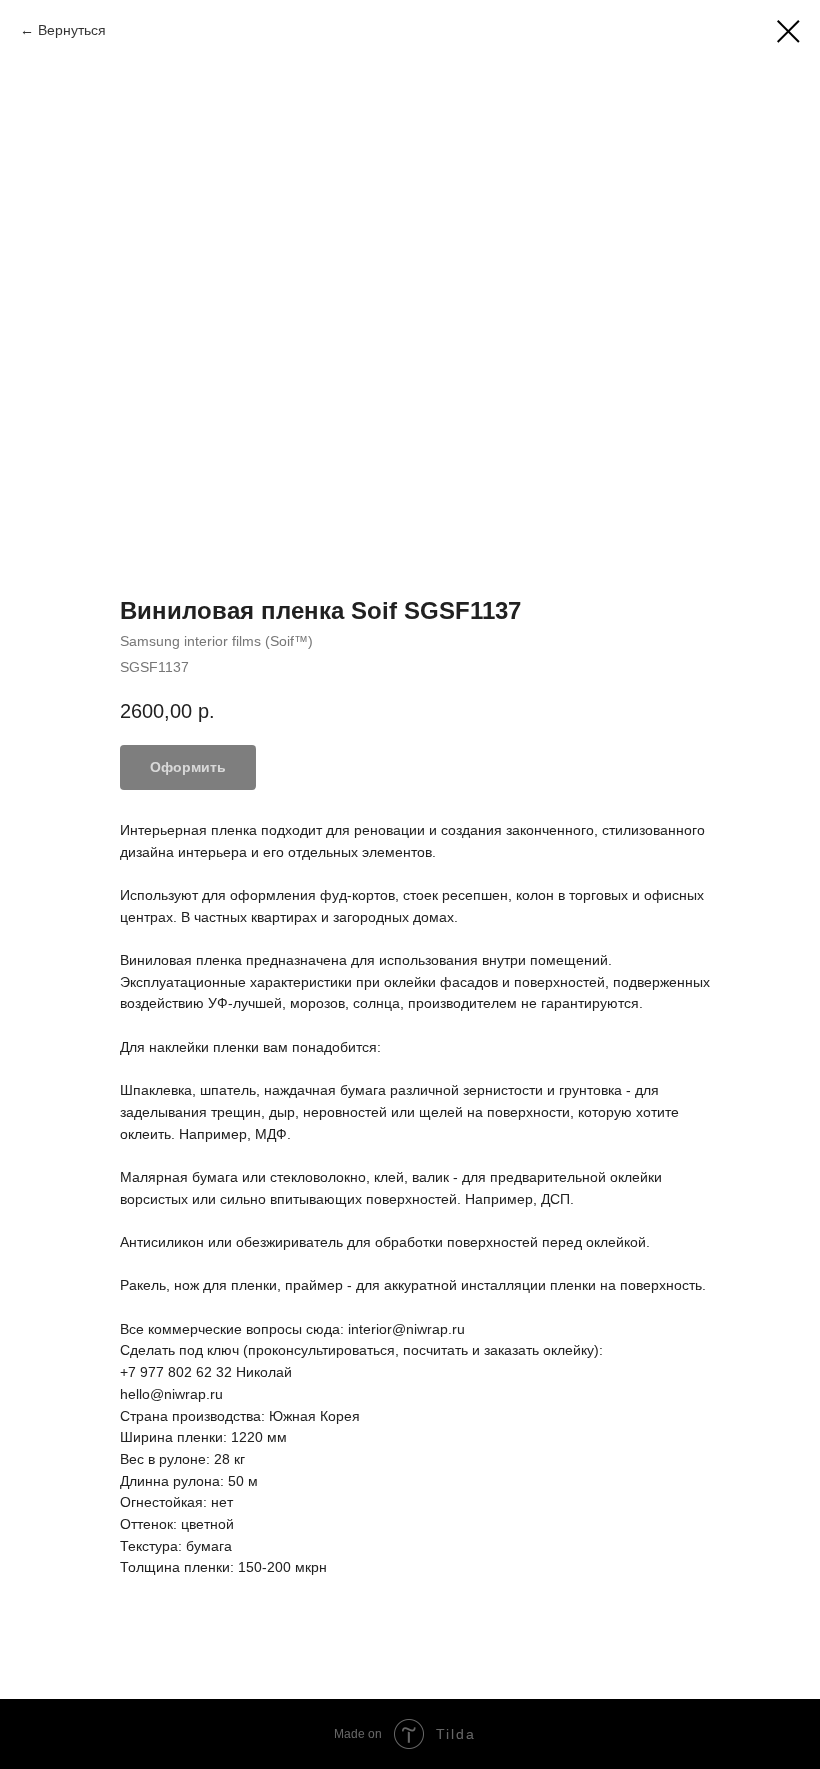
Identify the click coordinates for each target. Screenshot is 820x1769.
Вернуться (72, 30)
